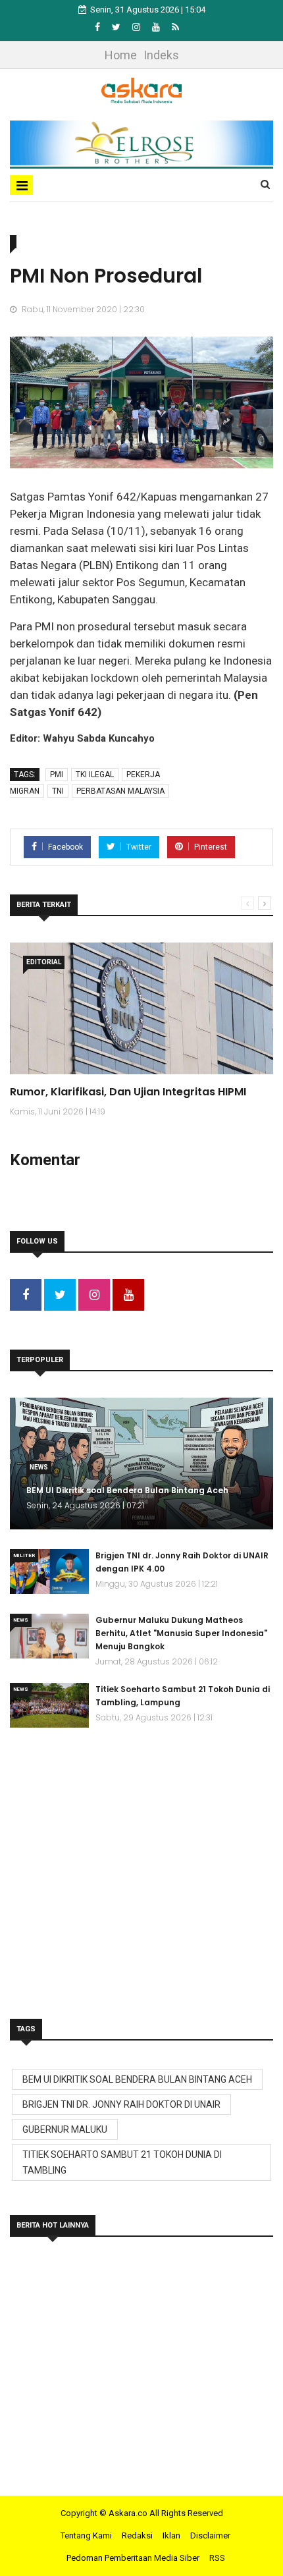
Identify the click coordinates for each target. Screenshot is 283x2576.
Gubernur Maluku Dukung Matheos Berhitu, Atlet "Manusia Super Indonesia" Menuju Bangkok (181, 1633)
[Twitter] (117, 27)
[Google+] (137, 27)
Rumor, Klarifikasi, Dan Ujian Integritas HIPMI (128, 1092)
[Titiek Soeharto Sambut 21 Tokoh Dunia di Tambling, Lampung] (49, 1705)
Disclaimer (210, 2535)
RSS (217, 2558)
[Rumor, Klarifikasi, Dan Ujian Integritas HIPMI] (141, 1008)
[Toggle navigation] (21, 185)
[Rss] (175, 27)
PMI (57, 775)
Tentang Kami (86, 2535)
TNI (58, 791)
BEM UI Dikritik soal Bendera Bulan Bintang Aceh (127, 1490)
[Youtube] (157, 27)
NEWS (39, 1467)
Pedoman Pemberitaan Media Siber (133, 2558)
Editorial (44, 962)
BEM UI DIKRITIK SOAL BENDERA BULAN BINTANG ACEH (137, 2079)
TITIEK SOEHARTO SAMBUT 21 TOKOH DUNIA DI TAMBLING (122, 2162)
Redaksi (137, 2535)
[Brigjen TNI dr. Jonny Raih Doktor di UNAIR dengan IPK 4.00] (49, 1572)
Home (121, 55)
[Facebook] (98, 27)
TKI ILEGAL (95, 775)
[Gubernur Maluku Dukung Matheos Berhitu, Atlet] (49, 1636)
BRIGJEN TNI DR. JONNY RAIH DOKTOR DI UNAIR (121, 2104)
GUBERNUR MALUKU (65, 2129)
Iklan (171, 2535)
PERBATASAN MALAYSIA (120, 791)
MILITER (24, 1555)
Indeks (161, 55)
